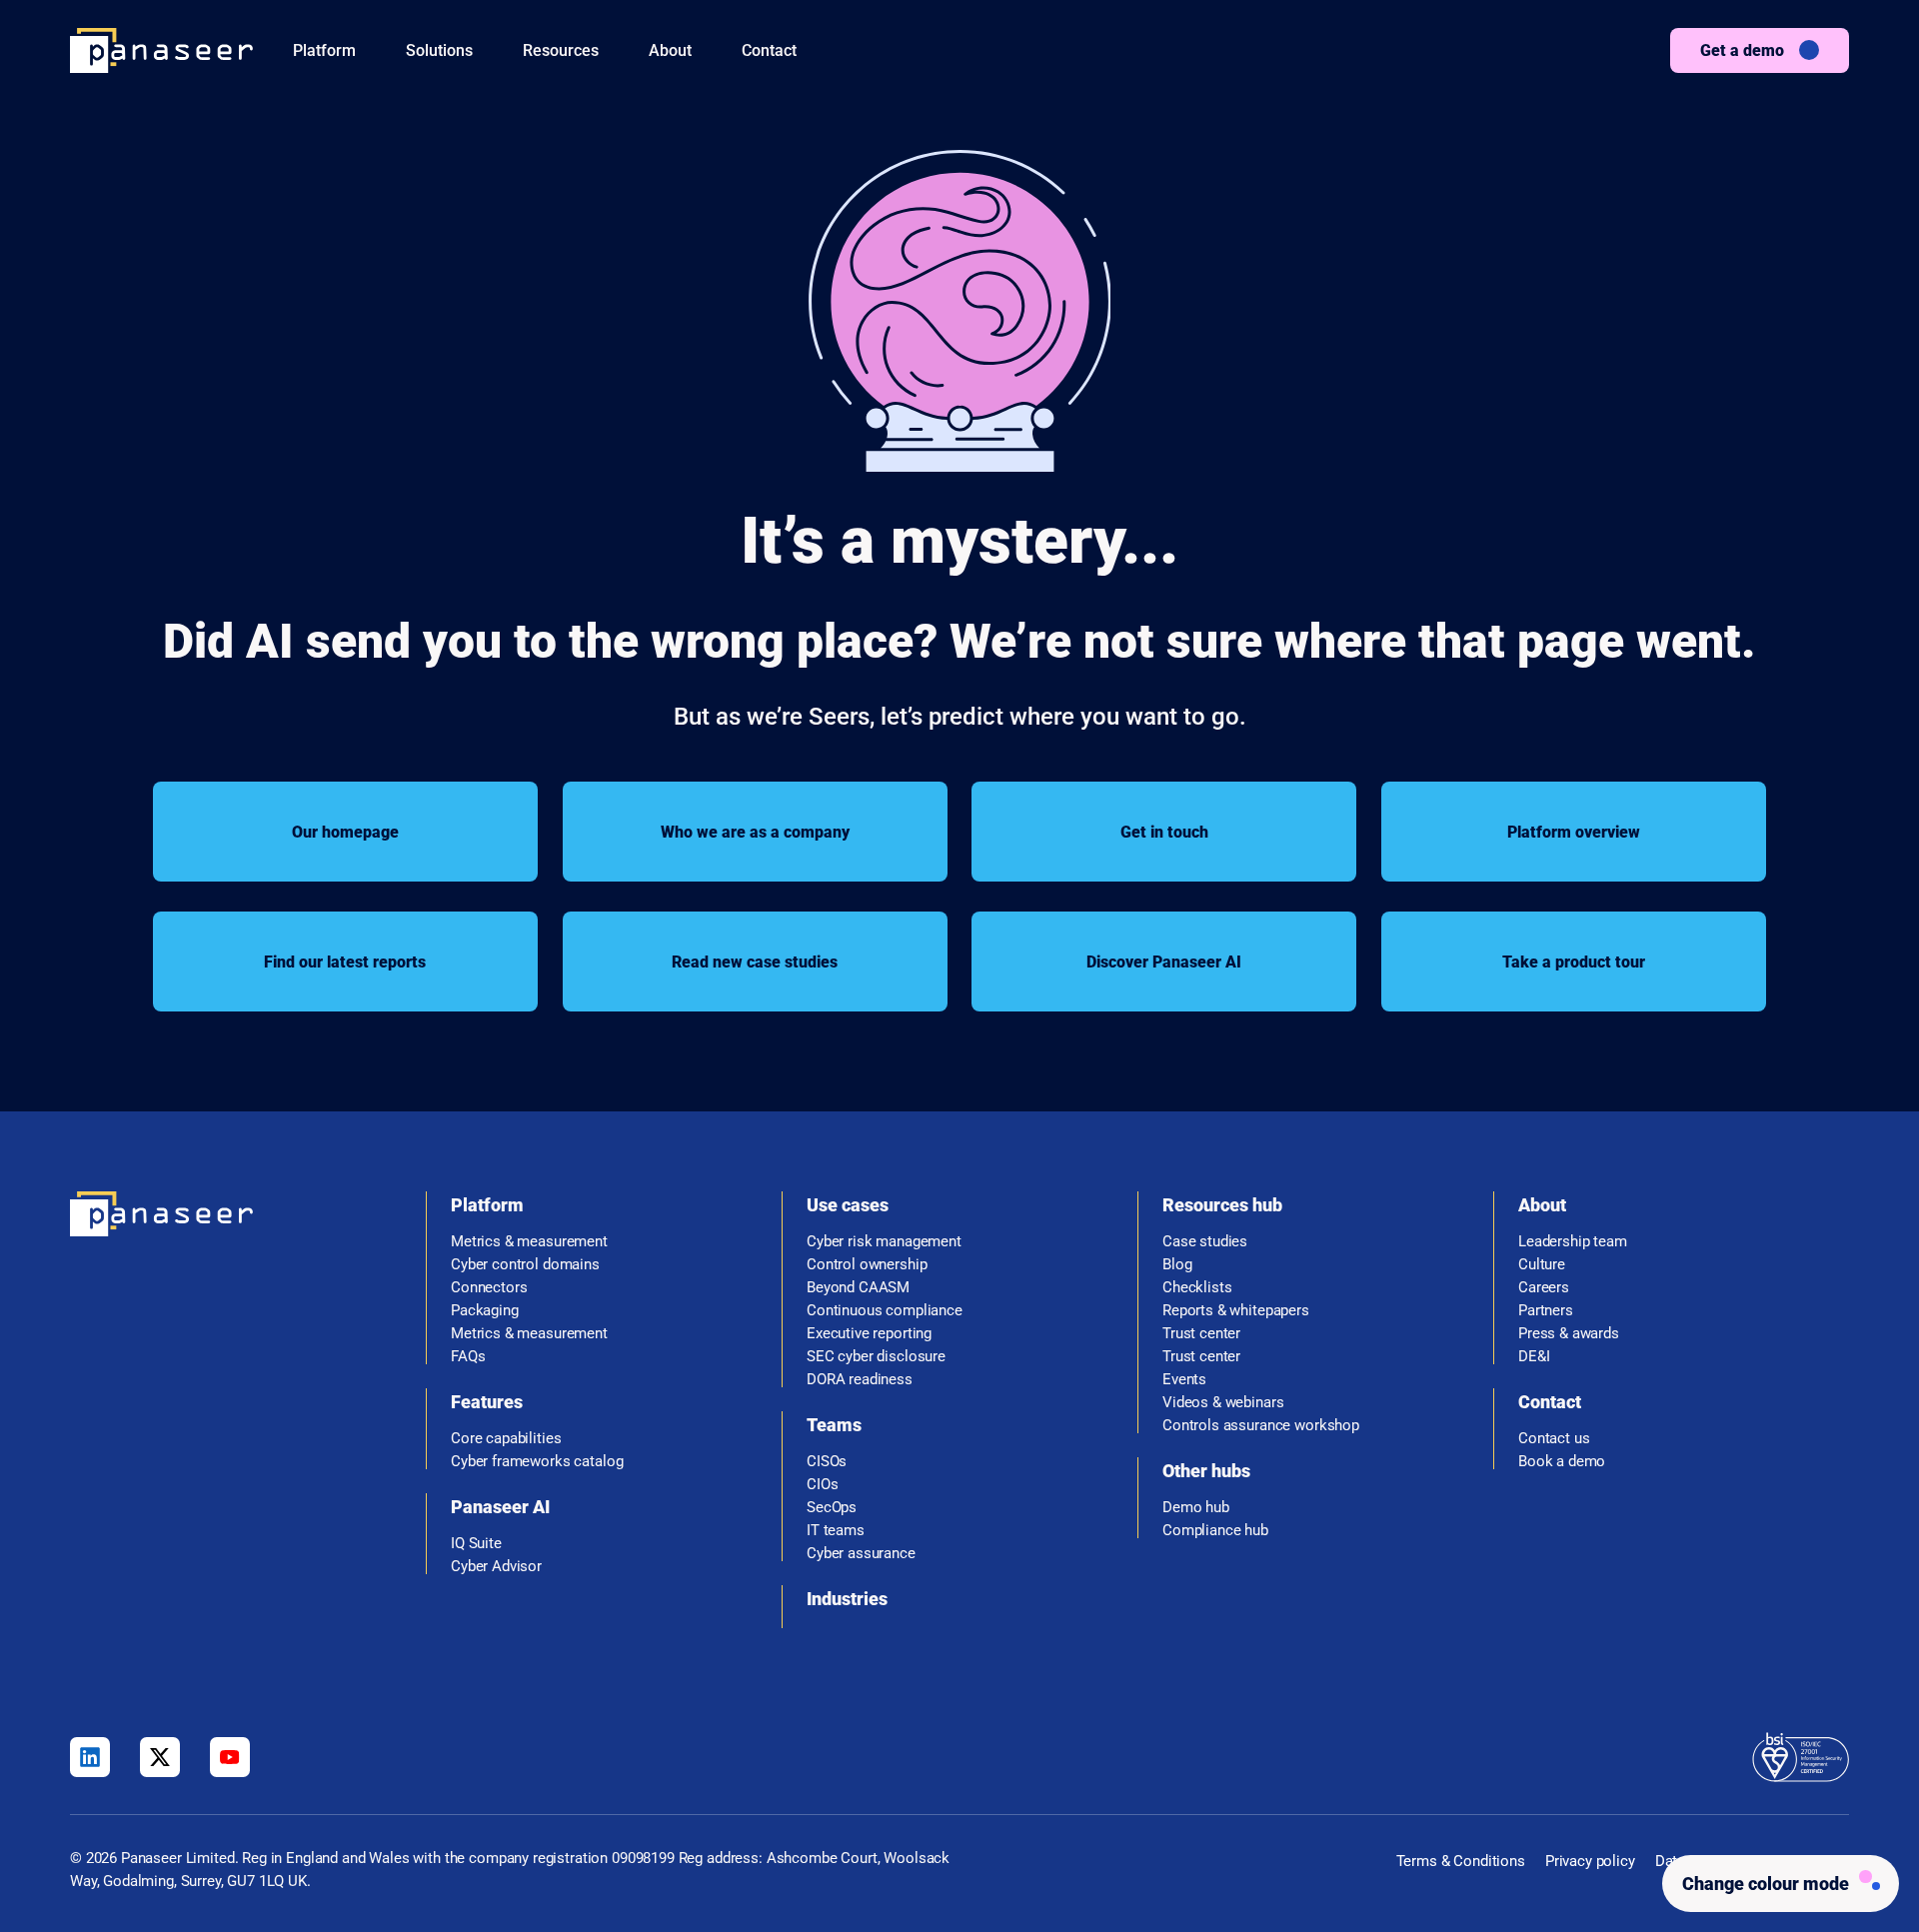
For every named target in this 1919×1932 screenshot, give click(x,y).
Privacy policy (1590, 1861)
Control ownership (867, 1265)
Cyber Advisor (496, 1567)
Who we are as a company (755, 832)
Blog (1177, 1265)
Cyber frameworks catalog (537, 1462)
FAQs (468, 1357)
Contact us (1554, 1439)
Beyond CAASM (858, 1288)
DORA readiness (860, 1380)
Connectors (489, 1288)
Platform (324, 50)
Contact (769, 50)
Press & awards (1569, 1334)
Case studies (1205, 1242)
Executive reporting (869, 1334)
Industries (847, 1599)
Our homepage (345, 832)
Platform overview (1574, 832)
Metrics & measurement (529, 1242)
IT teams (836, 1531)
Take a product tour (1574, 962)
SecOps (832, 1508)
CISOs (827, 1462)
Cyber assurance (861, 1554)
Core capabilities (506, 1439)
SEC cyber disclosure (876, 1357)
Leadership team (1573, 1242)
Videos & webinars (1223, 1403)
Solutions (439, 50)
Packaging (485, 1311)
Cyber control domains (525, 1265)
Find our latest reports (345, 962)
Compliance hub (1215, 1531)
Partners (1546, 1311)
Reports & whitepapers (1236, 1311)
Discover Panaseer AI (1164, 962)
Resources (561, 50)
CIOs (822, 1485)
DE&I (1534, 1357)
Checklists (1197, 1288)
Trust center (1201, 1334)
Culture (1542, 1265)
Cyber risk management (884, 1242)
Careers (1544, 1288)
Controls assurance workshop (1261, 1426)
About (670, 50)
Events (1184, 1380)
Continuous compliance (885, 1311)
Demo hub (1196, 1508)
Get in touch (1164, 832)
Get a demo (1742, 50)
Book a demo (1562, 1462)
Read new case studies (755, 962)
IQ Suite (476, 1544)
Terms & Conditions (1461, 1861)
